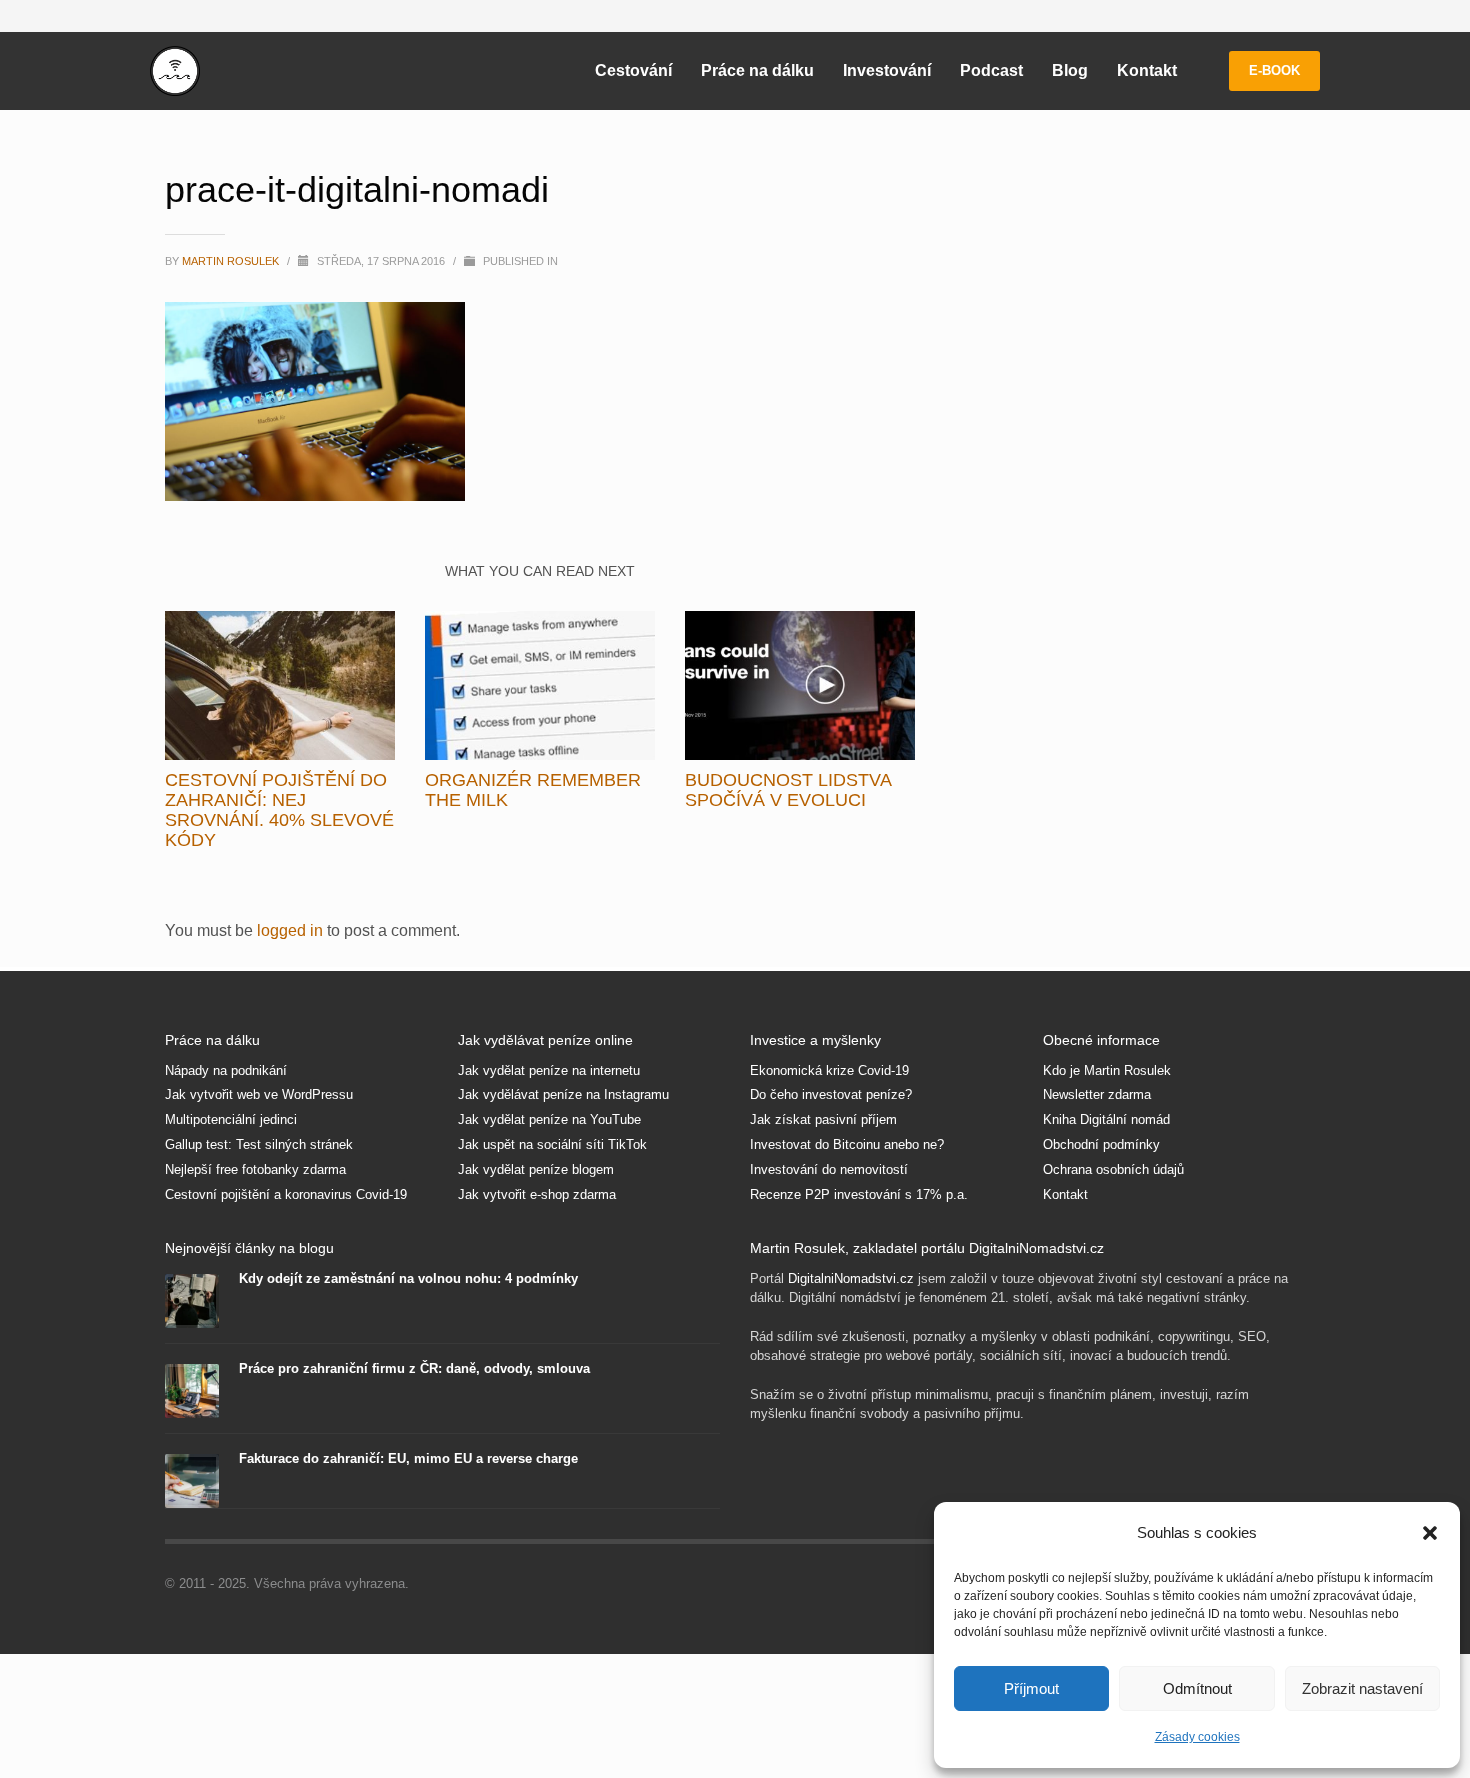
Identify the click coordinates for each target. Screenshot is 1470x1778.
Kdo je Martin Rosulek (1107, 1070)
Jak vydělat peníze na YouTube (549, 1119)
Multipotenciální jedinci (231, 1119)
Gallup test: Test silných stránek (259, 1144)
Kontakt (1065, 1194)
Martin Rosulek (232, 261)
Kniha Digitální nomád (1106, 1119)
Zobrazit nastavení (1362, 1688)
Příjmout (1031, 1688)
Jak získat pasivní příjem (823, 1119)
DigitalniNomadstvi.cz (851, 1278)
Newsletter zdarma (1097, 1094)
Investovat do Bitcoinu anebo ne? (847, 1144)
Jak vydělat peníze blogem (536, 1169)
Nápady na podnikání (226, 1070)
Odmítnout (1197, 1688)
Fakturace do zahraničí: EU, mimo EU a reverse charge (408, 1458)
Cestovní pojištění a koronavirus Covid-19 (286, 1194)
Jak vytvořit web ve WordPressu (259, 1094)
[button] (1430, 1533)
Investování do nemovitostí (829, 1169)
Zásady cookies (1197, 1737)
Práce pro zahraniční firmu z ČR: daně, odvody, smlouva (414, 1368)
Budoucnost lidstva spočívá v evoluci (788, 790)
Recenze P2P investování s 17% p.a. (859, 1194)
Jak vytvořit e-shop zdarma (537, 1194)
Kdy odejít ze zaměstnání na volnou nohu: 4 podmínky (408, 1278)
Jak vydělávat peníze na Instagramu (563, 1094)
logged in (292, 930)
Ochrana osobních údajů (1113, 1169)
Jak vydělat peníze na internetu (549, 1070)
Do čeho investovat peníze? (831, 1094)
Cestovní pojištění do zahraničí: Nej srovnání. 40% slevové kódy (279, 810)
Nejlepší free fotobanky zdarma (255, 1169)
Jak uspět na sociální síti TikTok (552, 1144)
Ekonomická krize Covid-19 (829, 1070)
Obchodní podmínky (1101, 1144)
